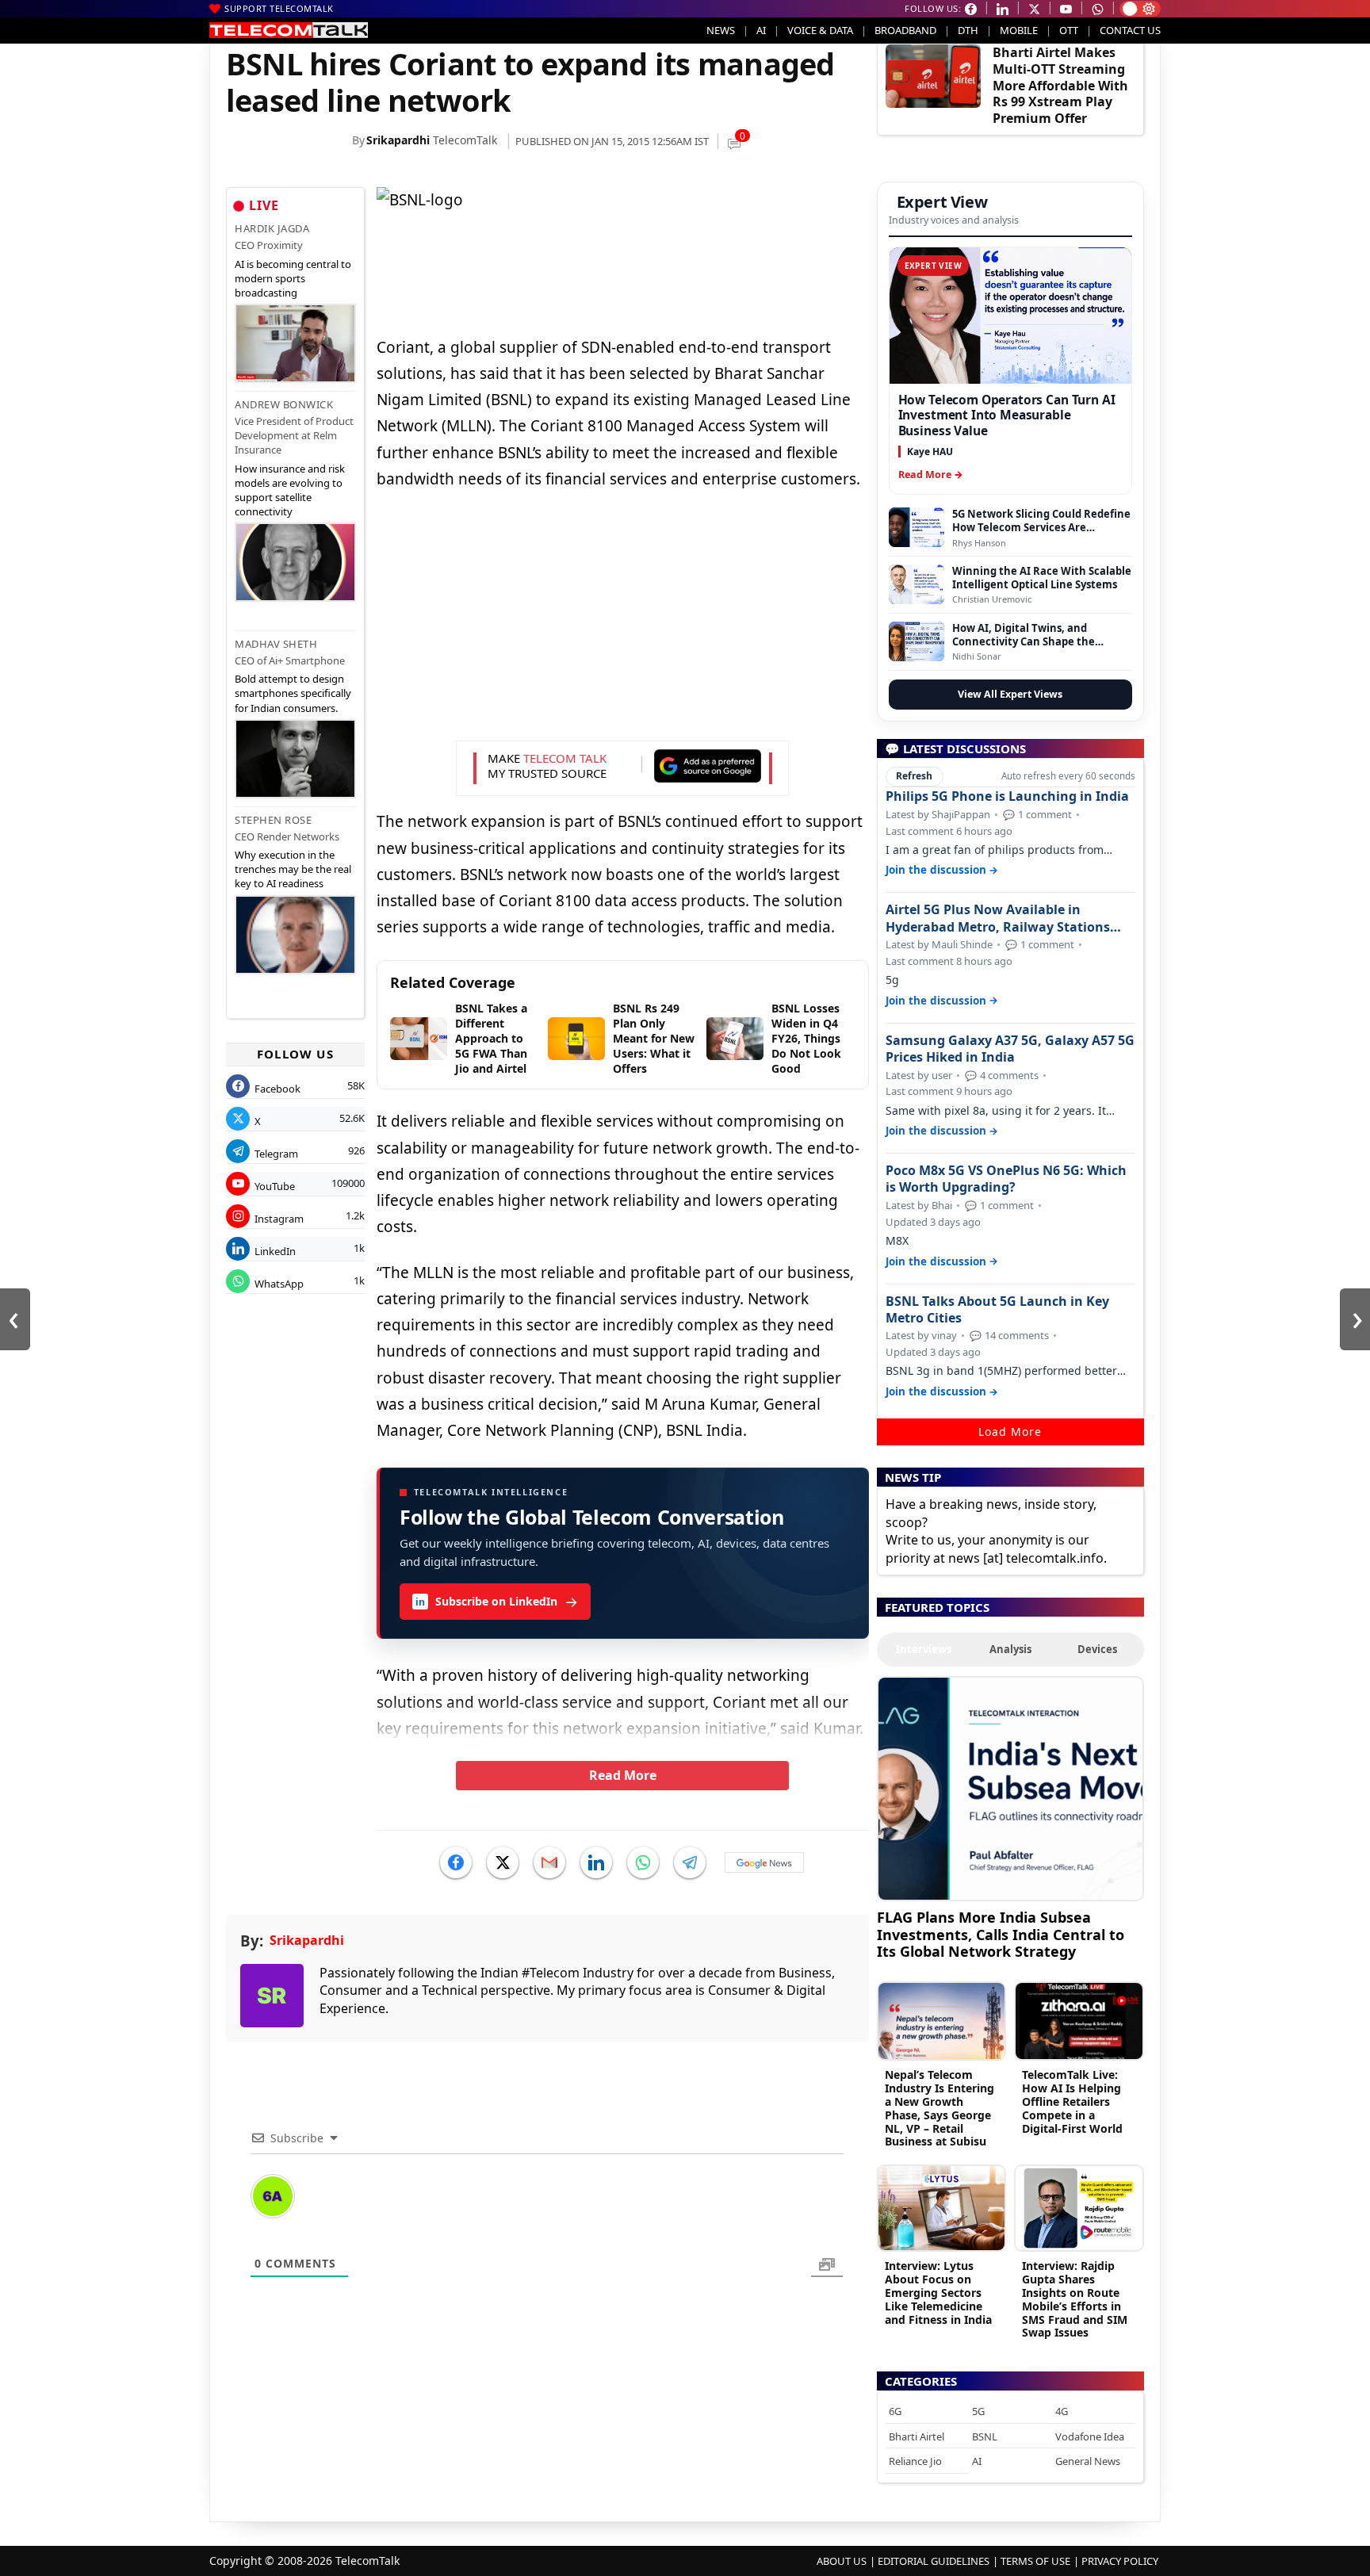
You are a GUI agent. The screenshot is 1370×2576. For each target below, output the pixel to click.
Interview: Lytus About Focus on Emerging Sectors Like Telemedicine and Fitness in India (938, 2292)
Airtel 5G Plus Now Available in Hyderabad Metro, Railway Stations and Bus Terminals (998, 918)
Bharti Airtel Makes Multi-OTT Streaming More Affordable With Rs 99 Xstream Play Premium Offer (1060, 85)
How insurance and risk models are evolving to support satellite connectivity (290, 490)
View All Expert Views (1010, 694)
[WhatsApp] (643, 1862)
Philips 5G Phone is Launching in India (1007, 796)
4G (1062, 2411)
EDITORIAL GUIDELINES (934, 2561)
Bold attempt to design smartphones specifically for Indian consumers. (293, 693)
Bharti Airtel (917, 2436)
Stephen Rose (273, 820)
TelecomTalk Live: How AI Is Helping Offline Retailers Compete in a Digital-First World (1072, 2101)
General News (1088, 2461)
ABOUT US (842, 2561)
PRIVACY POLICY (1120, 2561)
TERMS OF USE (1035, 2561)
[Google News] (764, 1862)
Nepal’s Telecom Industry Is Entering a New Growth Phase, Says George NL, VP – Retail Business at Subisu (939, 2108)
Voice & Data (820, 30)
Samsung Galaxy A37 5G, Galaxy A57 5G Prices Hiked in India (1010, 1049)
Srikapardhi (398, 140)
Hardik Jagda (272, 228)
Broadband (905, 30)
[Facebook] (456, 1862)
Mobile (1019, 30)
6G (895, 2411)
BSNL (985, 2436)
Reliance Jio (915, 2461)
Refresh (914, 776)
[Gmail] (549, 1862)
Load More (1010, 1432)
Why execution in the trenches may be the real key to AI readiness (293, 869)
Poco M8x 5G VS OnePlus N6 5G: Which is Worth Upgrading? (1006, 1179)
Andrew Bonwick (284, 404)
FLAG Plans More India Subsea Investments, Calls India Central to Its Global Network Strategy (1001, 1934)
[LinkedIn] (596, 1862)
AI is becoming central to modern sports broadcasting (293, 278)
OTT (1069, 30)
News (721, 30)
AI (761, 30)
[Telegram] (690, 1862)
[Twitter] (503, 1862)
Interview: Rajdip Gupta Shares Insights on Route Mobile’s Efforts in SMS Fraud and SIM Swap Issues (1075, 2299)
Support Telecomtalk (279, 8)
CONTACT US (1130, 30)
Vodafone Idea (1090, 2436)
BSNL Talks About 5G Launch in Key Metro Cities (997, 1310)
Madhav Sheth (276, 644)
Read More (623, 1775)
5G (978, 2411)
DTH (968, 30)
